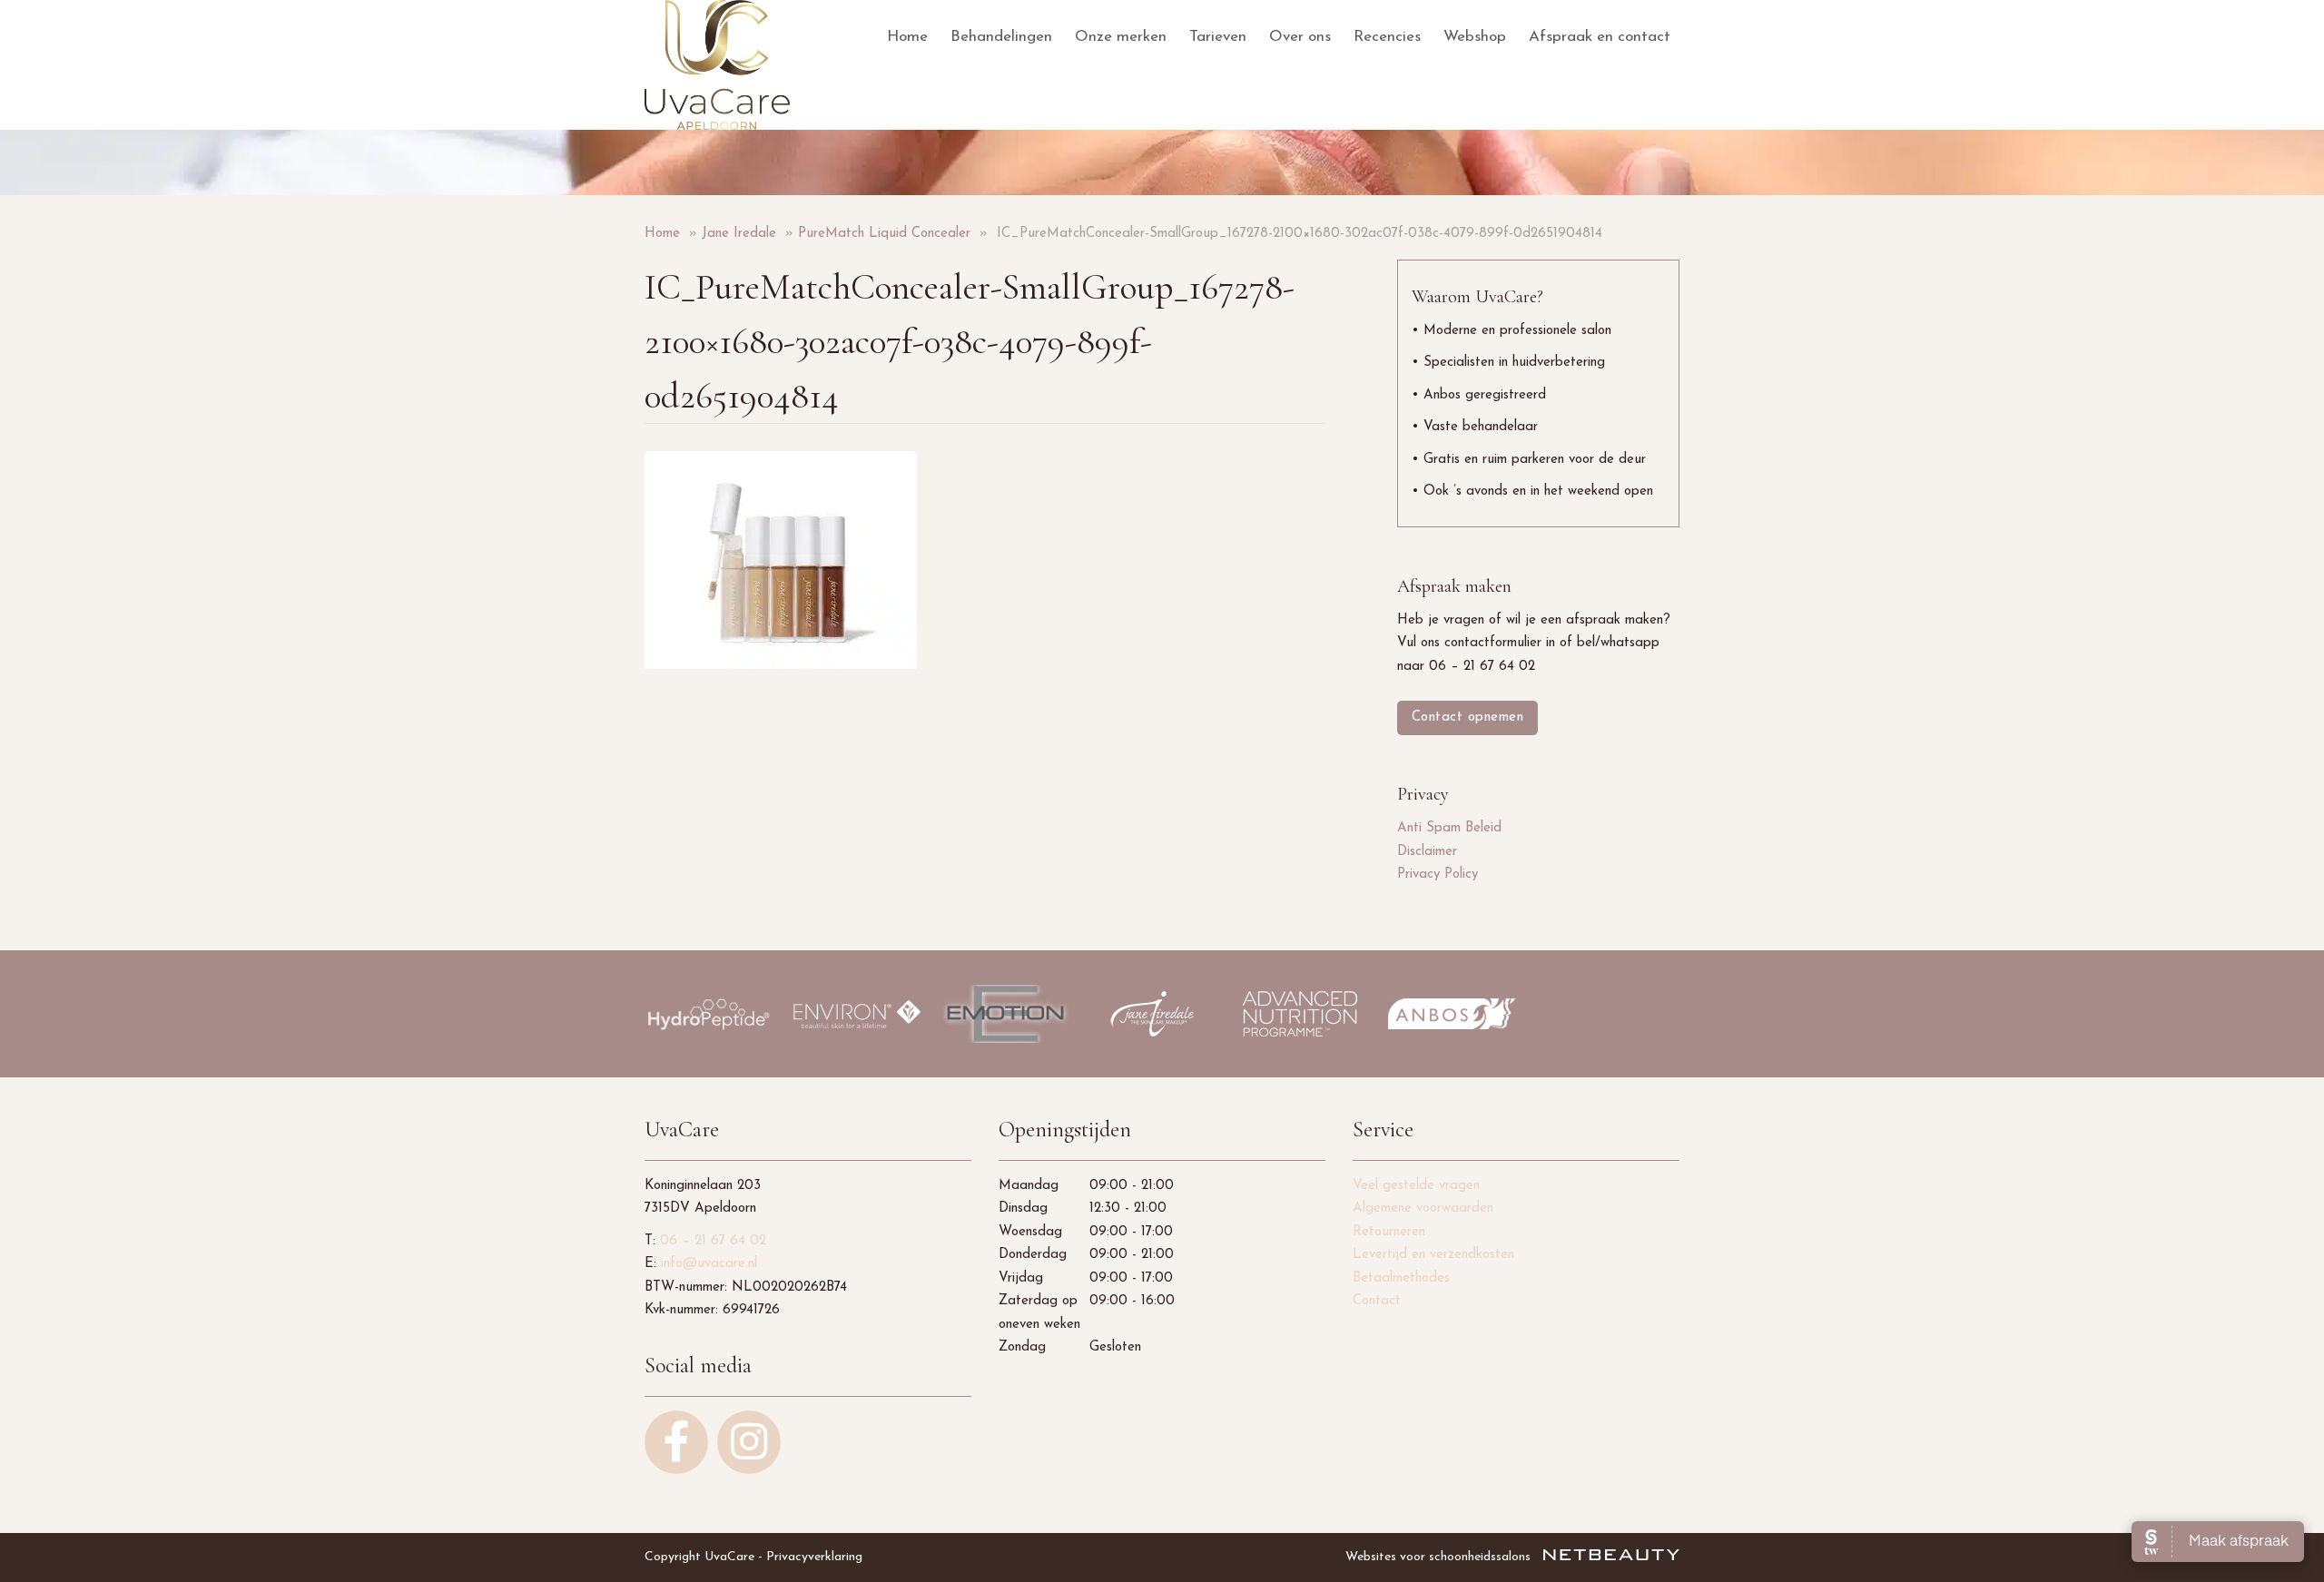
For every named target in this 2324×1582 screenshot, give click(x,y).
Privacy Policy (1438, 875)
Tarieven (1218, 37)
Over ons (1300, 37)
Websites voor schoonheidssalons (1440, 1557)
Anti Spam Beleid (1449, 828)
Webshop (1475, 37)
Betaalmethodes (1401, 1278)
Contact (1377, 1301)
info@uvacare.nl (709, 1264)
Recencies (1387, 37)
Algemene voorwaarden (1423, 1209)
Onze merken (1121, 37)
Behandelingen (1001, 37)
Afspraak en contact (1600, 37)
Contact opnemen (1468, 717)
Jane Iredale (739, 234)
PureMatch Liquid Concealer (884, 234)
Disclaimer (1427, 852)
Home (907, 37)
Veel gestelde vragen (1416, 1186)
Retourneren (1389, 1232)
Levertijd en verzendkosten (1433, 1255)
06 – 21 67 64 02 (713, 1241)
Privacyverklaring (814, 1557)
